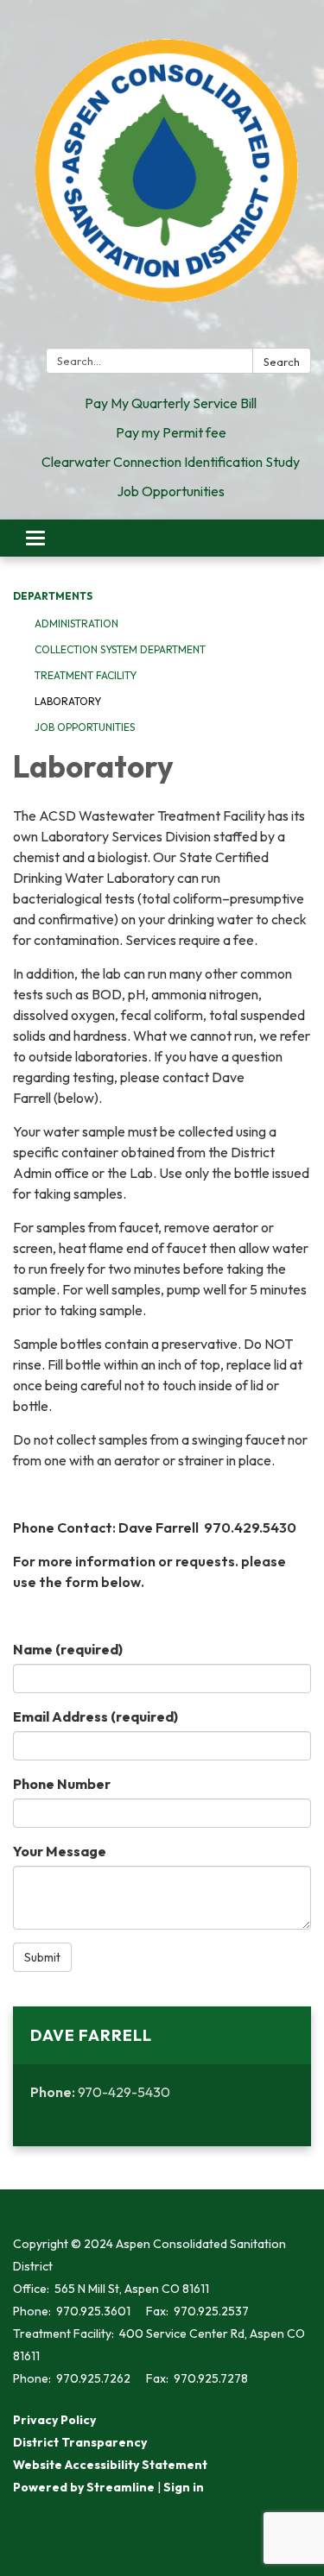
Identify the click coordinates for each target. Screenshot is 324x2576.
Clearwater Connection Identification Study (171, 462)
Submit (42, 1957)
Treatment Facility (86, 675)
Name (68, 1649)
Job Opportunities (171, 491)
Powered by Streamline (84, 2487)
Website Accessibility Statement (110, 2465)
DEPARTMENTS (53, 596)
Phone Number (62, 1784)
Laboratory (68, 701)
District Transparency (80, 2442)
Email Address (95, 1716)
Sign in (184, 2487)
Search (282, 362)
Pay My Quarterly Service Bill (171, 403)
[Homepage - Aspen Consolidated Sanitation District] (162, 177)
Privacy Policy (54, 2420)
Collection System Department (120, 649)
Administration (76, 624)
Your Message (60, 1851)
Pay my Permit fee (171, 432)
